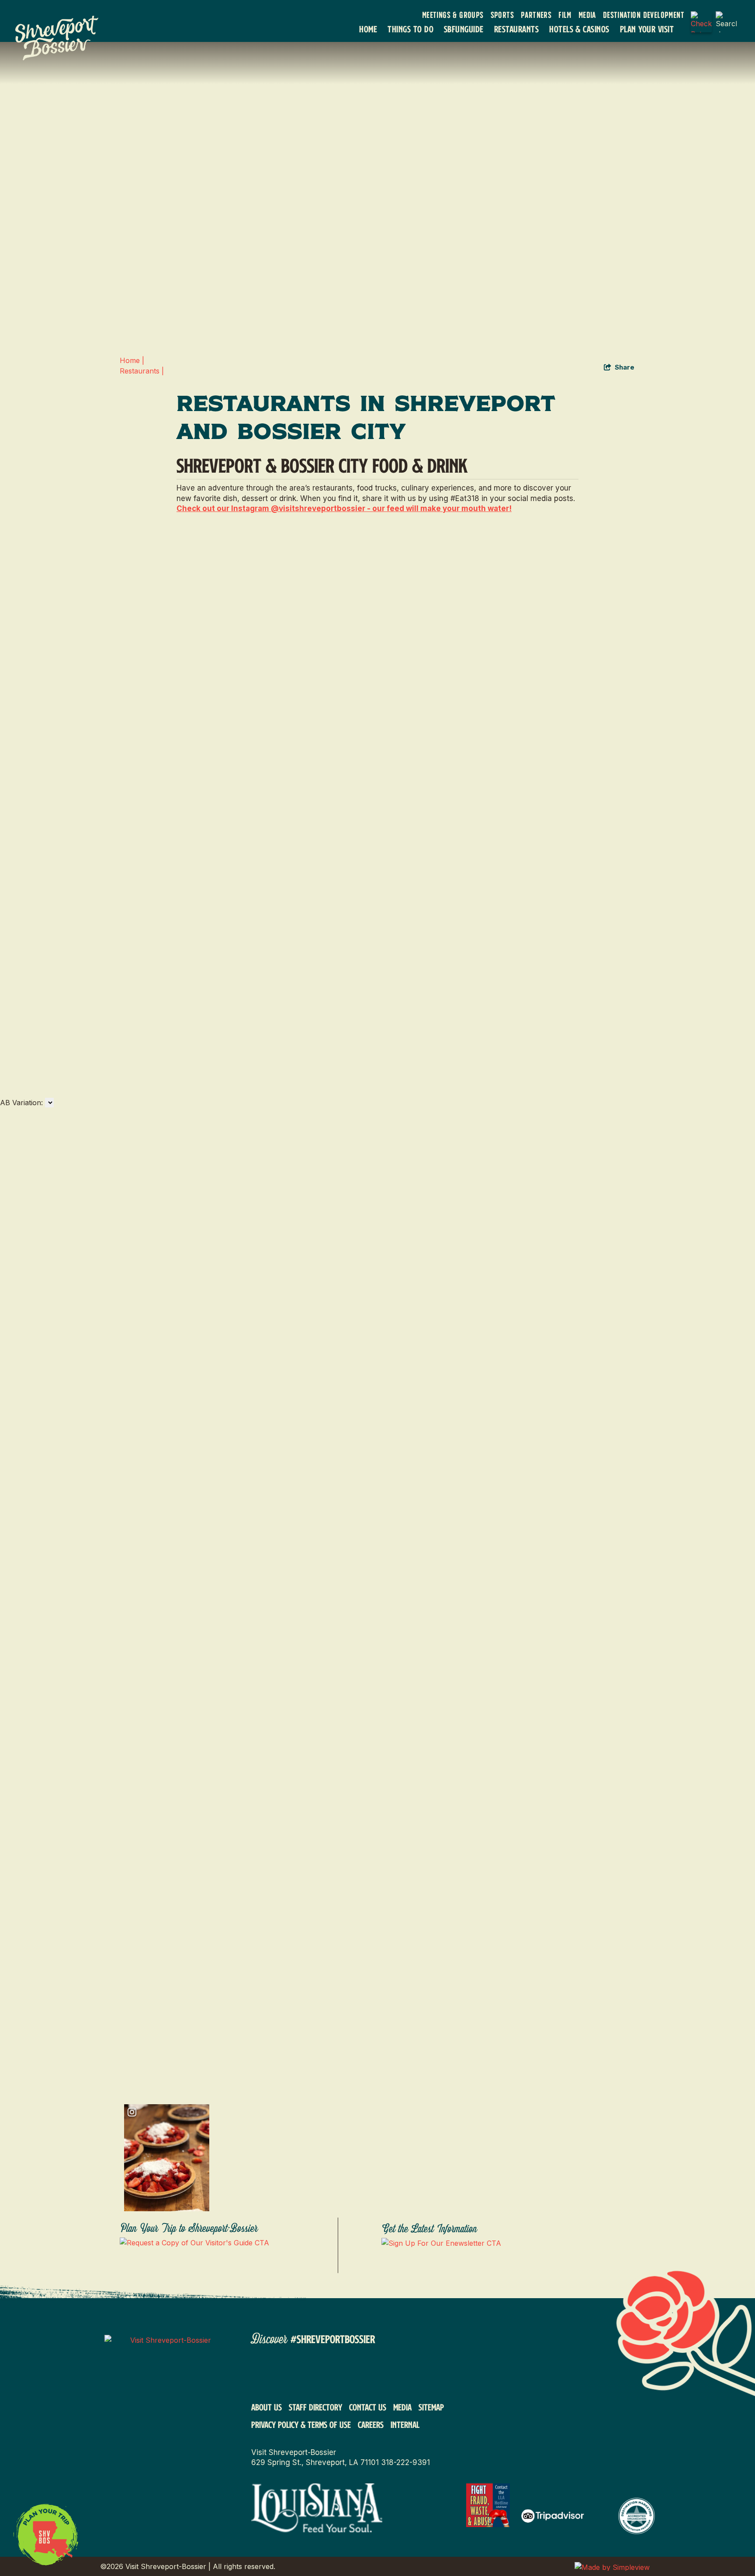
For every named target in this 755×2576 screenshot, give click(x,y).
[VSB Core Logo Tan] (64, 38)
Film (565, 15)
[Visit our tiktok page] (319, 2372)
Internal (405, 2424)
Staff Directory (315, 2407)
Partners (536, 15)
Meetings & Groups (453, 15)
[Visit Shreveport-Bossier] (167, 2385)
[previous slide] (12, 318)
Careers (371, 2424)
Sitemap (431, 2407)
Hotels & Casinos (579, 29)
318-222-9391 (405, 2462)
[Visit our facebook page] (263, 2372)
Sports (502, 15)
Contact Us (368, 2407)
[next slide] (12, 343)
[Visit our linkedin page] (375, 2372)
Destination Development (644, 15)
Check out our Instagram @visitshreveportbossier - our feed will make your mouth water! (344, 508)
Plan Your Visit (647, 29)
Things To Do (410, 29)
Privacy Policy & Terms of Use (301, 2424)
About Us (267, 2407)
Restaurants (516, 29)
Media (587, 15)
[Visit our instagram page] (291, 2372)
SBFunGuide (464, 29)
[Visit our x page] (403, 2372)
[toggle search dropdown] (726, 22)
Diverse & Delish (20, 1027)
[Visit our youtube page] (347, 2372)
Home (368, 29)
